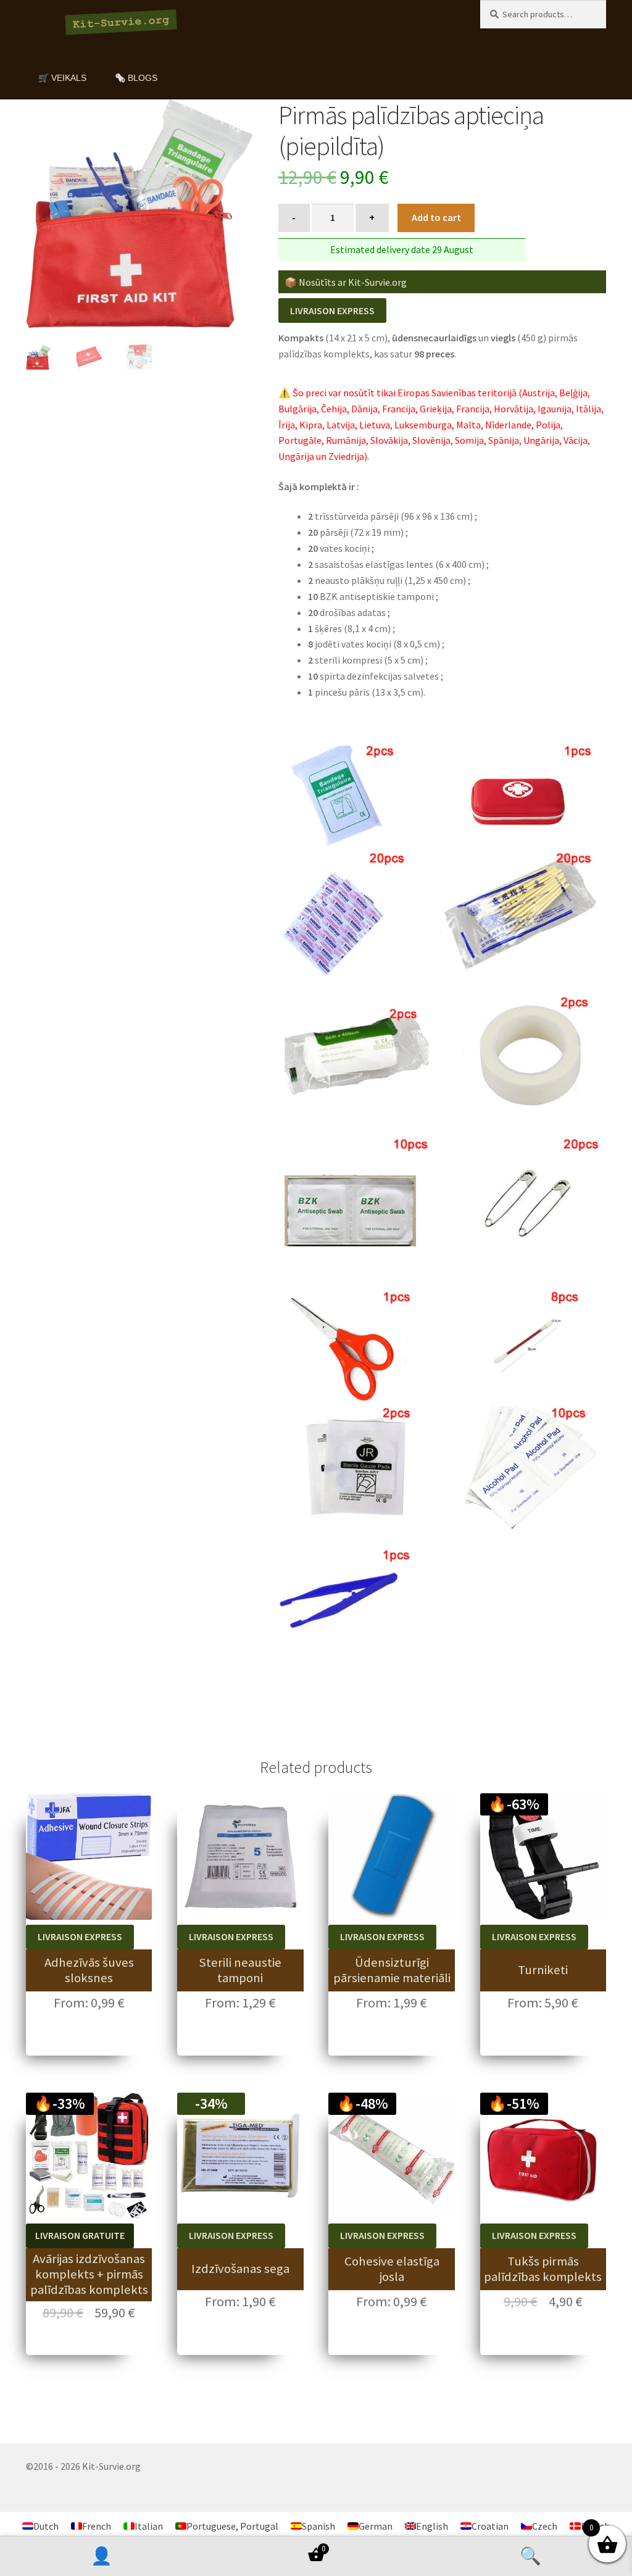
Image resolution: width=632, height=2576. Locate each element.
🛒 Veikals (62, 78)
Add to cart (436, 217)
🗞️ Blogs (136, 78)
